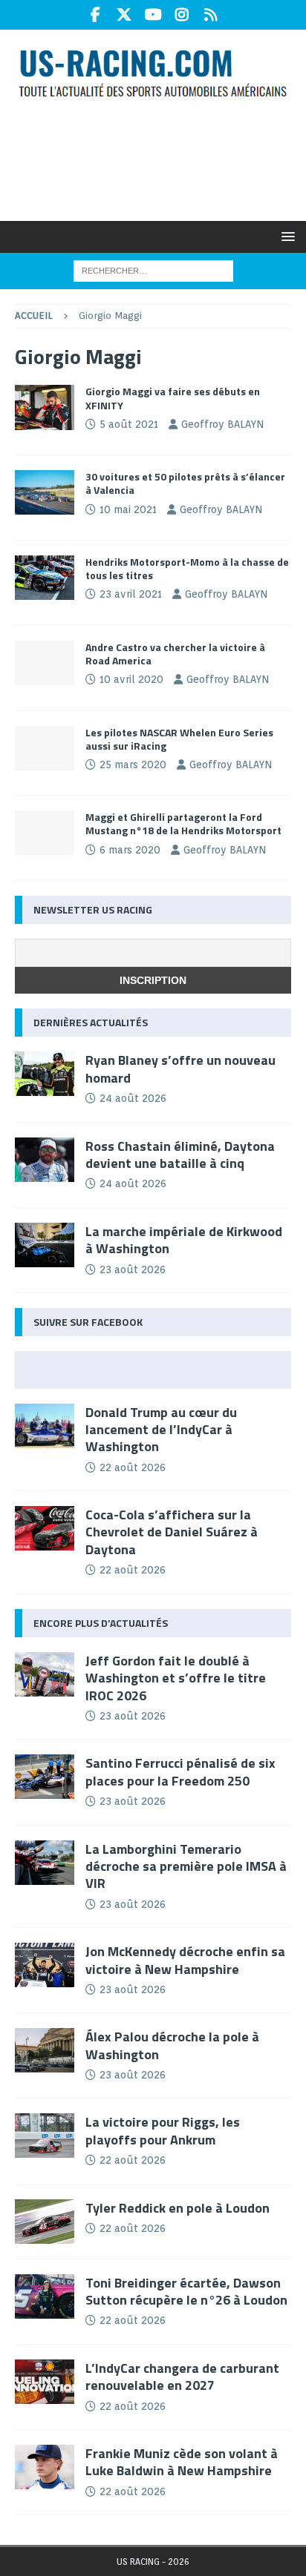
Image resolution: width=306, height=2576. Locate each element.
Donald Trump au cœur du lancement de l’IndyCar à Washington (161, 1430)
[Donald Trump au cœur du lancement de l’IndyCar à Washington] (45, 1426)
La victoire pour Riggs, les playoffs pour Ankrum (163, 2130)
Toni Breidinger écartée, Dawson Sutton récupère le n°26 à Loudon (186, 2291)
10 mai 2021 (128, 509)
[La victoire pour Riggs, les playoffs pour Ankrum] (45, 2136)
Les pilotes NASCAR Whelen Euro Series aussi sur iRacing (179, 739)
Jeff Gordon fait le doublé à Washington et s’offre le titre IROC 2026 (176, 1678)
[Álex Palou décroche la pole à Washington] (45, 2050)
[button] (286, 236)
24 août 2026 (133, 1098)
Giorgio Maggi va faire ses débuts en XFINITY (173, 398)
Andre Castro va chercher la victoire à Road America (175, 654)
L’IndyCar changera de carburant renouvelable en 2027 (182, 2377)
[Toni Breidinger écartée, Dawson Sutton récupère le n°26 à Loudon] (45, 2296)
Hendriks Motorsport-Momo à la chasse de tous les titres (187, 568)
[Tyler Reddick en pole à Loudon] (45, 2222)
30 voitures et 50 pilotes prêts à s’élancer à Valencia (185, 483)
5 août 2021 (129, 424)
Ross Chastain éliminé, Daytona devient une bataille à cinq (180, 1155)
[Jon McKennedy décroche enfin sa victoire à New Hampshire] (45, 1965)
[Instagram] (182, 15)
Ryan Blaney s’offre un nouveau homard (180, 1069)
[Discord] (211, 15)
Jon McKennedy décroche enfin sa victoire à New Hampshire (185, 1960)
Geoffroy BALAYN (223, 424)
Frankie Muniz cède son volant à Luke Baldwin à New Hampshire (182, 2462)
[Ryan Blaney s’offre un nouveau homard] (45, 1074)
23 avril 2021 (131, 594)
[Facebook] (95, 15)
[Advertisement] (160, 159)
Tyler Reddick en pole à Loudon (178, 2208)
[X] (124, 15)
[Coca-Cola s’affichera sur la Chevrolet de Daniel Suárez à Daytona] (45, 1528)
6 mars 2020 (130, 850)
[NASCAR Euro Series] (45, 407)
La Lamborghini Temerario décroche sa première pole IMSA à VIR (186, 1866)
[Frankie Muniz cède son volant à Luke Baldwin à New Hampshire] (45, 2467)
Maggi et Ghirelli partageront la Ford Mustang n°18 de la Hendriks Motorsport (183, 823)
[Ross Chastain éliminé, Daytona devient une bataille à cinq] (45, 1160)
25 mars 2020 (133, 764)
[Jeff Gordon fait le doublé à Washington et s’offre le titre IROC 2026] (45, 1674)
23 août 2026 (133, 1269)
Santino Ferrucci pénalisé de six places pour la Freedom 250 (180, 1771)
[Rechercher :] (153, 270)
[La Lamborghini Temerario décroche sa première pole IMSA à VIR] (45, 1863)
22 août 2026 (133, 1467)
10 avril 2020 (131, 679)
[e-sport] (45, 663)
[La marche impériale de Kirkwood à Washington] (45, 1245)
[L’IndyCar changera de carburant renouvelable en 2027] (45, 2382)
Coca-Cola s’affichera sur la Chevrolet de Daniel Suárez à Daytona (172, 1532)
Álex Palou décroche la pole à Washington (172, 2045)
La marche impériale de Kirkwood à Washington (184, 1240)
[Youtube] (153, 15)
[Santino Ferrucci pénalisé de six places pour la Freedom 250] (45, 1777)
